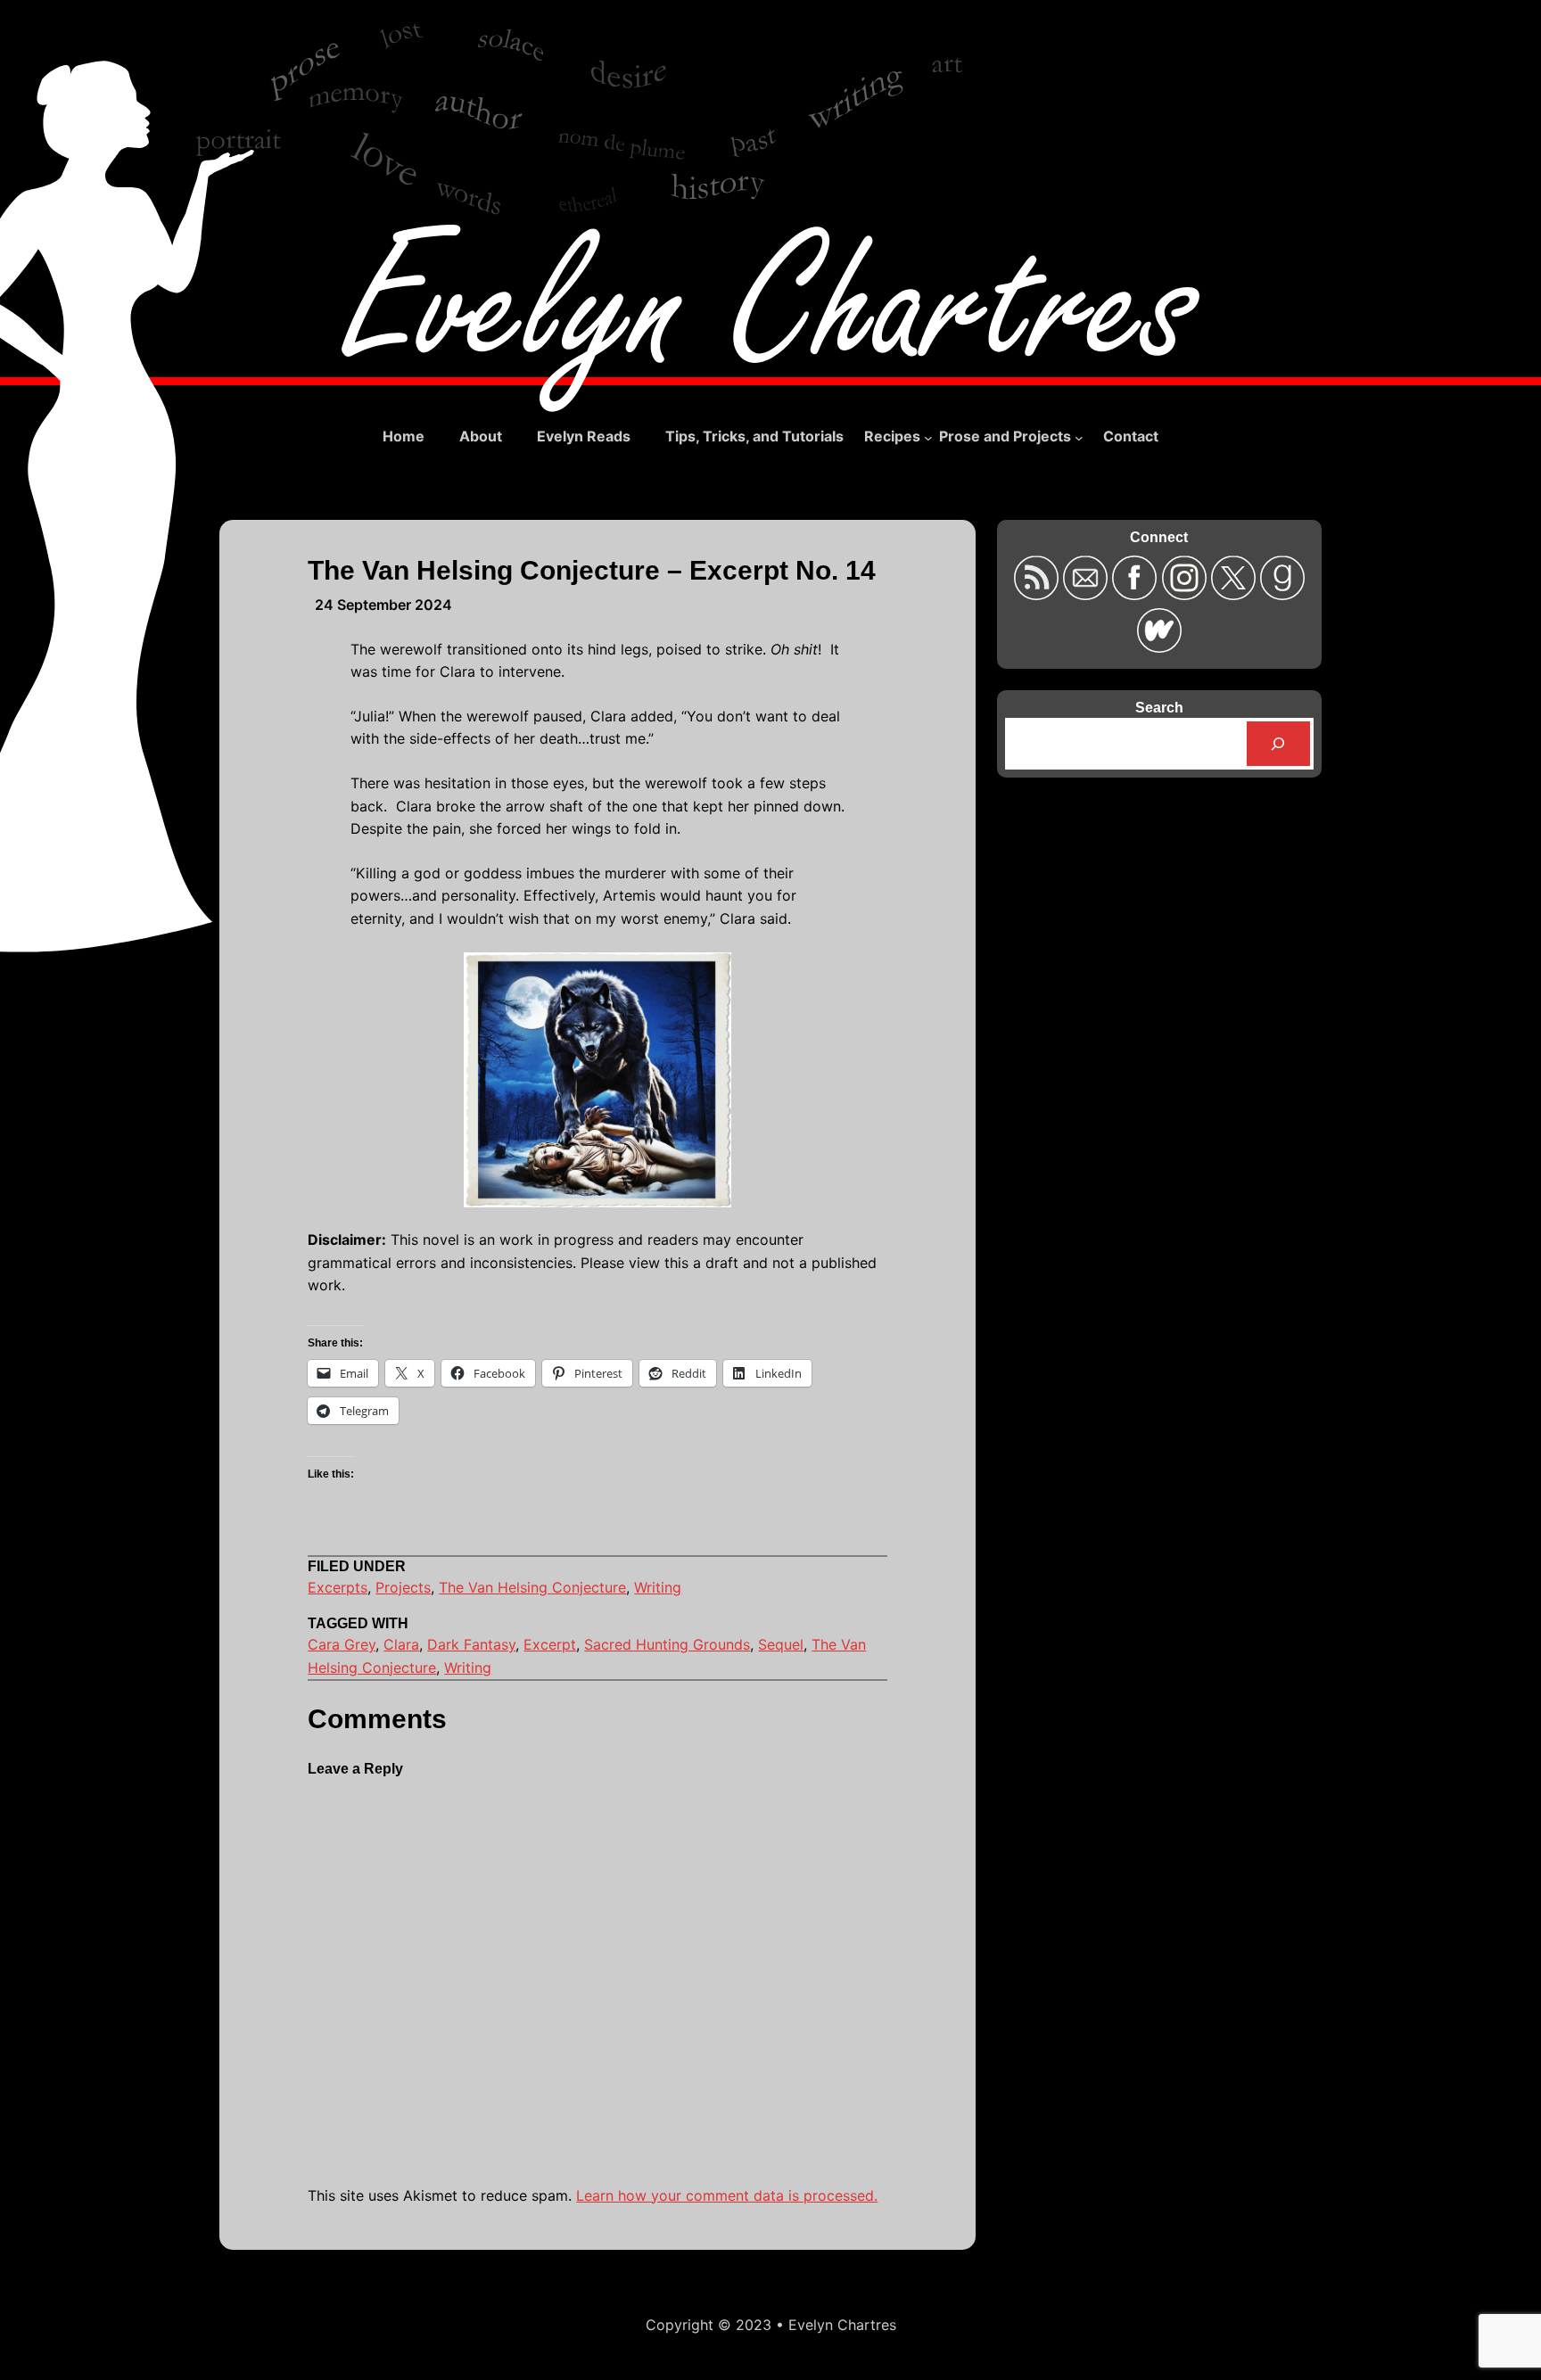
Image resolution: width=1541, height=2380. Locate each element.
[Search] (1278, 743)
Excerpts (338, 1587)
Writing (658, 1587)
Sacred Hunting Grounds (667, 1644)
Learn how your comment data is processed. (727, 2195)
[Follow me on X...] (1236, 594)
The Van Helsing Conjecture (532, 1587)
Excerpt (550, 1644)
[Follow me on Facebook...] (1137, 594)
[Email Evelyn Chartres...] (1088, 594)
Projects (403, 1587)
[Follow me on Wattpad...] (1159, 647)
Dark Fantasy (471, 1644)
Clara (401, 1644)
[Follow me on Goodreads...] (1282, 594)
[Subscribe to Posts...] (1038, 594)
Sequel (781, 1644)
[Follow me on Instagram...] (1186, 594)
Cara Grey (342, 1644)
